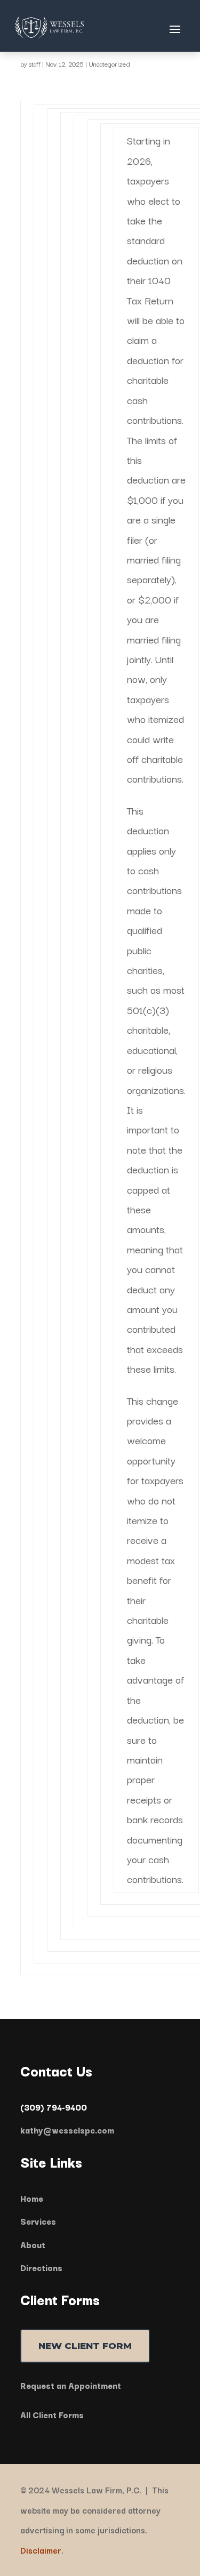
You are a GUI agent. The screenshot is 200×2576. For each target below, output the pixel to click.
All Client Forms (52, 2414)
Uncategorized (109, 64)
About (33, 2244)
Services (38, 2221)
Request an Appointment (71, 2385)
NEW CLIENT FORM (85, 2346)
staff (35, 64)
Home (32, 2198)
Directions (41, 2267)
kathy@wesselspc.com (67, 2130)
